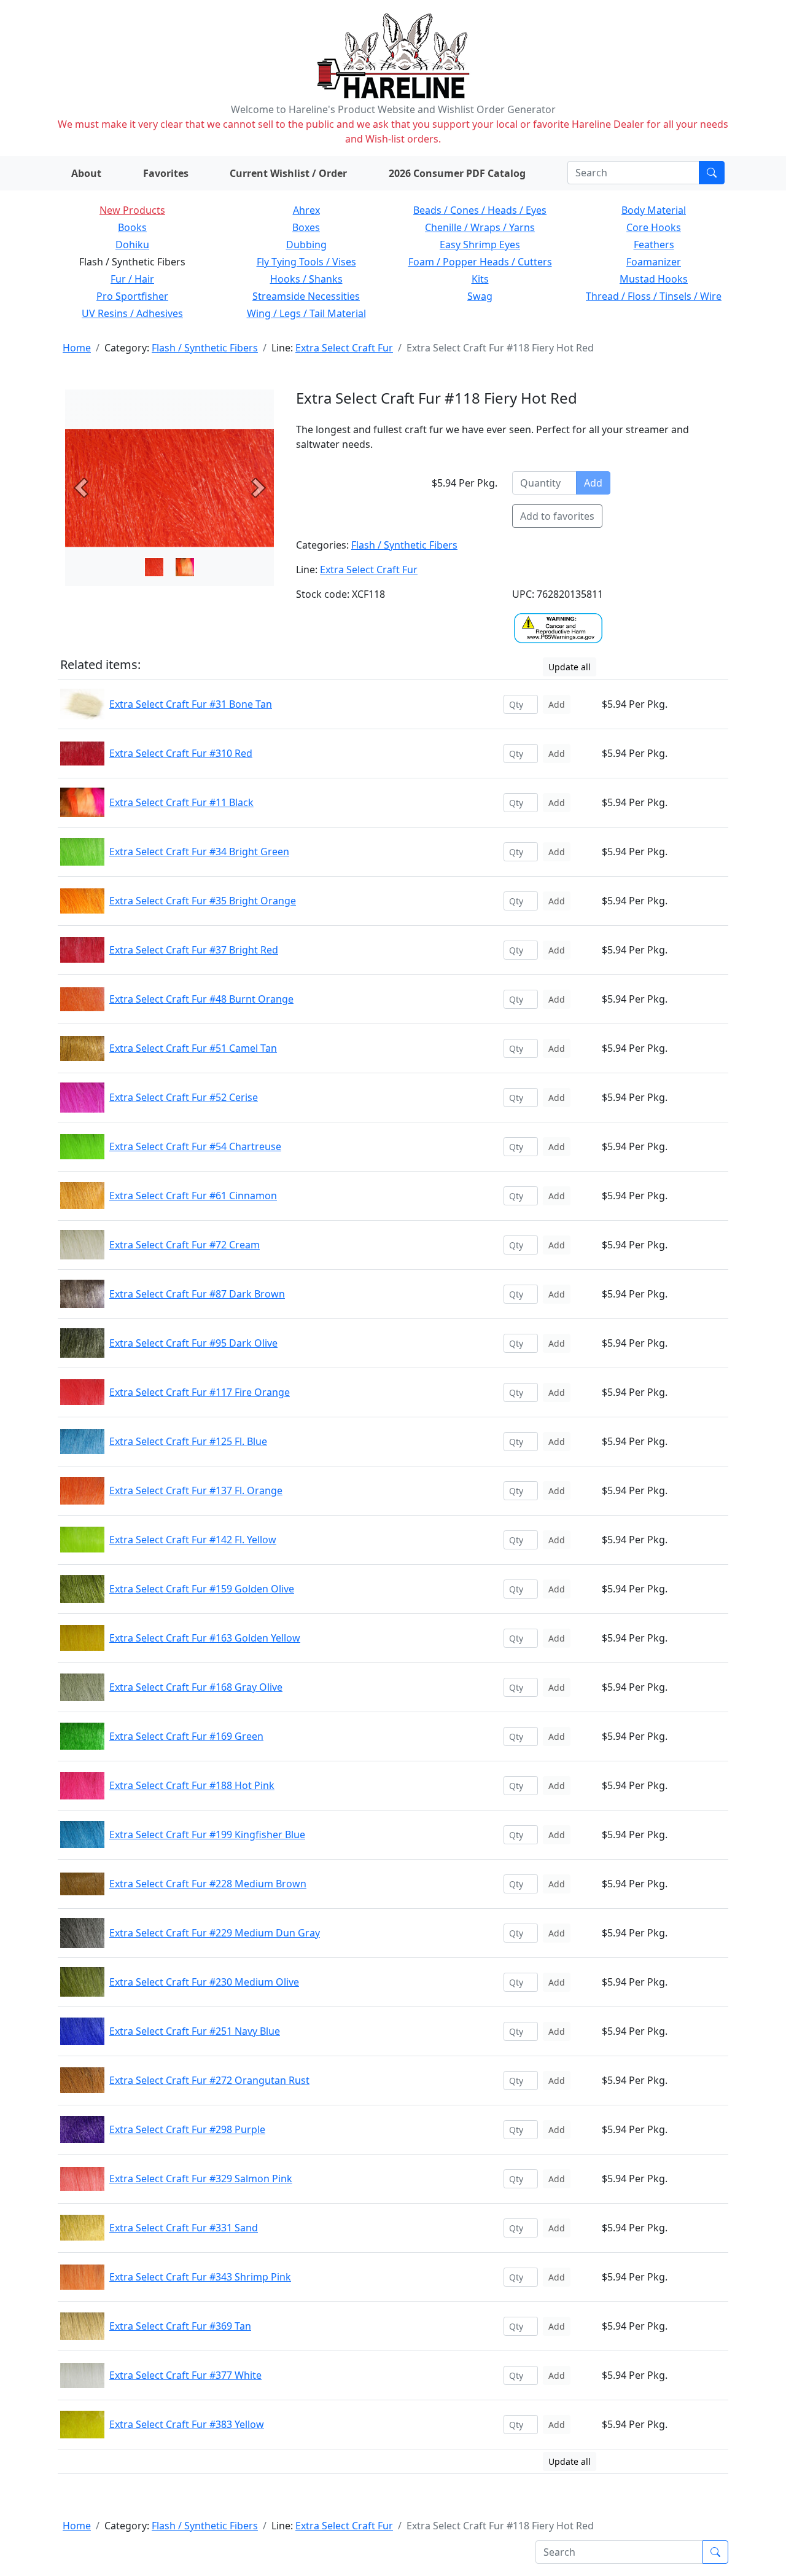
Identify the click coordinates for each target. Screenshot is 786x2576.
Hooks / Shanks (306, 279)
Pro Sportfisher (132, 296)
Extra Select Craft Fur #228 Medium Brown (208, 1884)
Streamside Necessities (306, 296)
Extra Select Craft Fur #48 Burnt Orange (201, 999)
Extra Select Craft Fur (344, 348)
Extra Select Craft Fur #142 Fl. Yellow (193, 1540)
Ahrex (306, 210)
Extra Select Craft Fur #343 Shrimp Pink (200, 2277)
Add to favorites (557, 516)
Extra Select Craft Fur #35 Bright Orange (203, 901)
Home (77, 348)
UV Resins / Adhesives (132, 313)
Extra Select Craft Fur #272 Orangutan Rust (209, 2080)
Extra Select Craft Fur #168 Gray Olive (196, 1687)
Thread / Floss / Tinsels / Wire (654, 296)
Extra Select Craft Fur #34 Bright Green (199, 851)
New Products (132, 210)
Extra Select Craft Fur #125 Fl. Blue (188, 1441)
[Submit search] (712, 173)
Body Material (654, 210)
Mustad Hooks (654, 279)
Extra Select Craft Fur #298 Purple (187, 2129)
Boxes (306, 227)
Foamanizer (654, 262)
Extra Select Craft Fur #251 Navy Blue (195, 2031)
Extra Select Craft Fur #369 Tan (180, 2326)
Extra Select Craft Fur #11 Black (181, 802)
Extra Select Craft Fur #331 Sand (184, 2228)
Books (132, 227)
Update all (570, 667)
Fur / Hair (132, 279)
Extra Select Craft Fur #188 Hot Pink (192, 1785)
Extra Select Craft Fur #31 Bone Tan (191, 704)
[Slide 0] (154, 567)
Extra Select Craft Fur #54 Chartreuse (195, 1146)
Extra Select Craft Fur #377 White (185, 2375)
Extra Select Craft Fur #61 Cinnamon (193, 1196)
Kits (480, 279)
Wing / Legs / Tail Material (306, 313)
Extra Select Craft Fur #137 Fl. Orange (196, 1490)
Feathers (654, 245)
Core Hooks (654, 227)
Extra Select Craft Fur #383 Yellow (187, 2424)
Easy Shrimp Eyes (480, 245)
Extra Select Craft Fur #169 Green (186, 1736)
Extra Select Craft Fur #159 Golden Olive (202, 1589)
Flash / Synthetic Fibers (205, 348)
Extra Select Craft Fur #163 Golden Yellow (205, 1638)
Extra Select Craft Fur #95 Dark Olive (193, 1343)
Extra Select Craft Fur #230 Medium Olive (204, 1982)
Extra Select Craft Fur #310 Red (181, 753)
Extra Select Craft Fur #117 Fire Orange (200, 1392)
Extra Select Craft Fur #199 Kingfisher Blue (207, 1834)
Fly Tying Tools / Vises (306, 262)
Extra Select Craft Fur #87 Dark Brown (197, 1294)
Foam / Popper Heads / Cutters (480, 262)
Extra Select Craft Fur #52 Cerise (184, 1097)
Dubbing (306, 245)
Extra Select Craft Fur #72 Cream (185, 1245)
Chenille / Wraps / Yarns (480, 227)
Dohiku (132, 245)
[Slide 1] (185, 567)
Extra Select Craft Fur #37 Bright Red (194, 950)
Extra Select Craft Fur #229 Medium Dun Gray (215, 1933)
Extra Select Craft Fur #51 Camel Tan (193, 1048)
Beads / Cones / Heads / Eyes (480, 210)
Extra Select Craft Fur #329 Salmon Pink (201, 2179)
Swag (480, 296)
